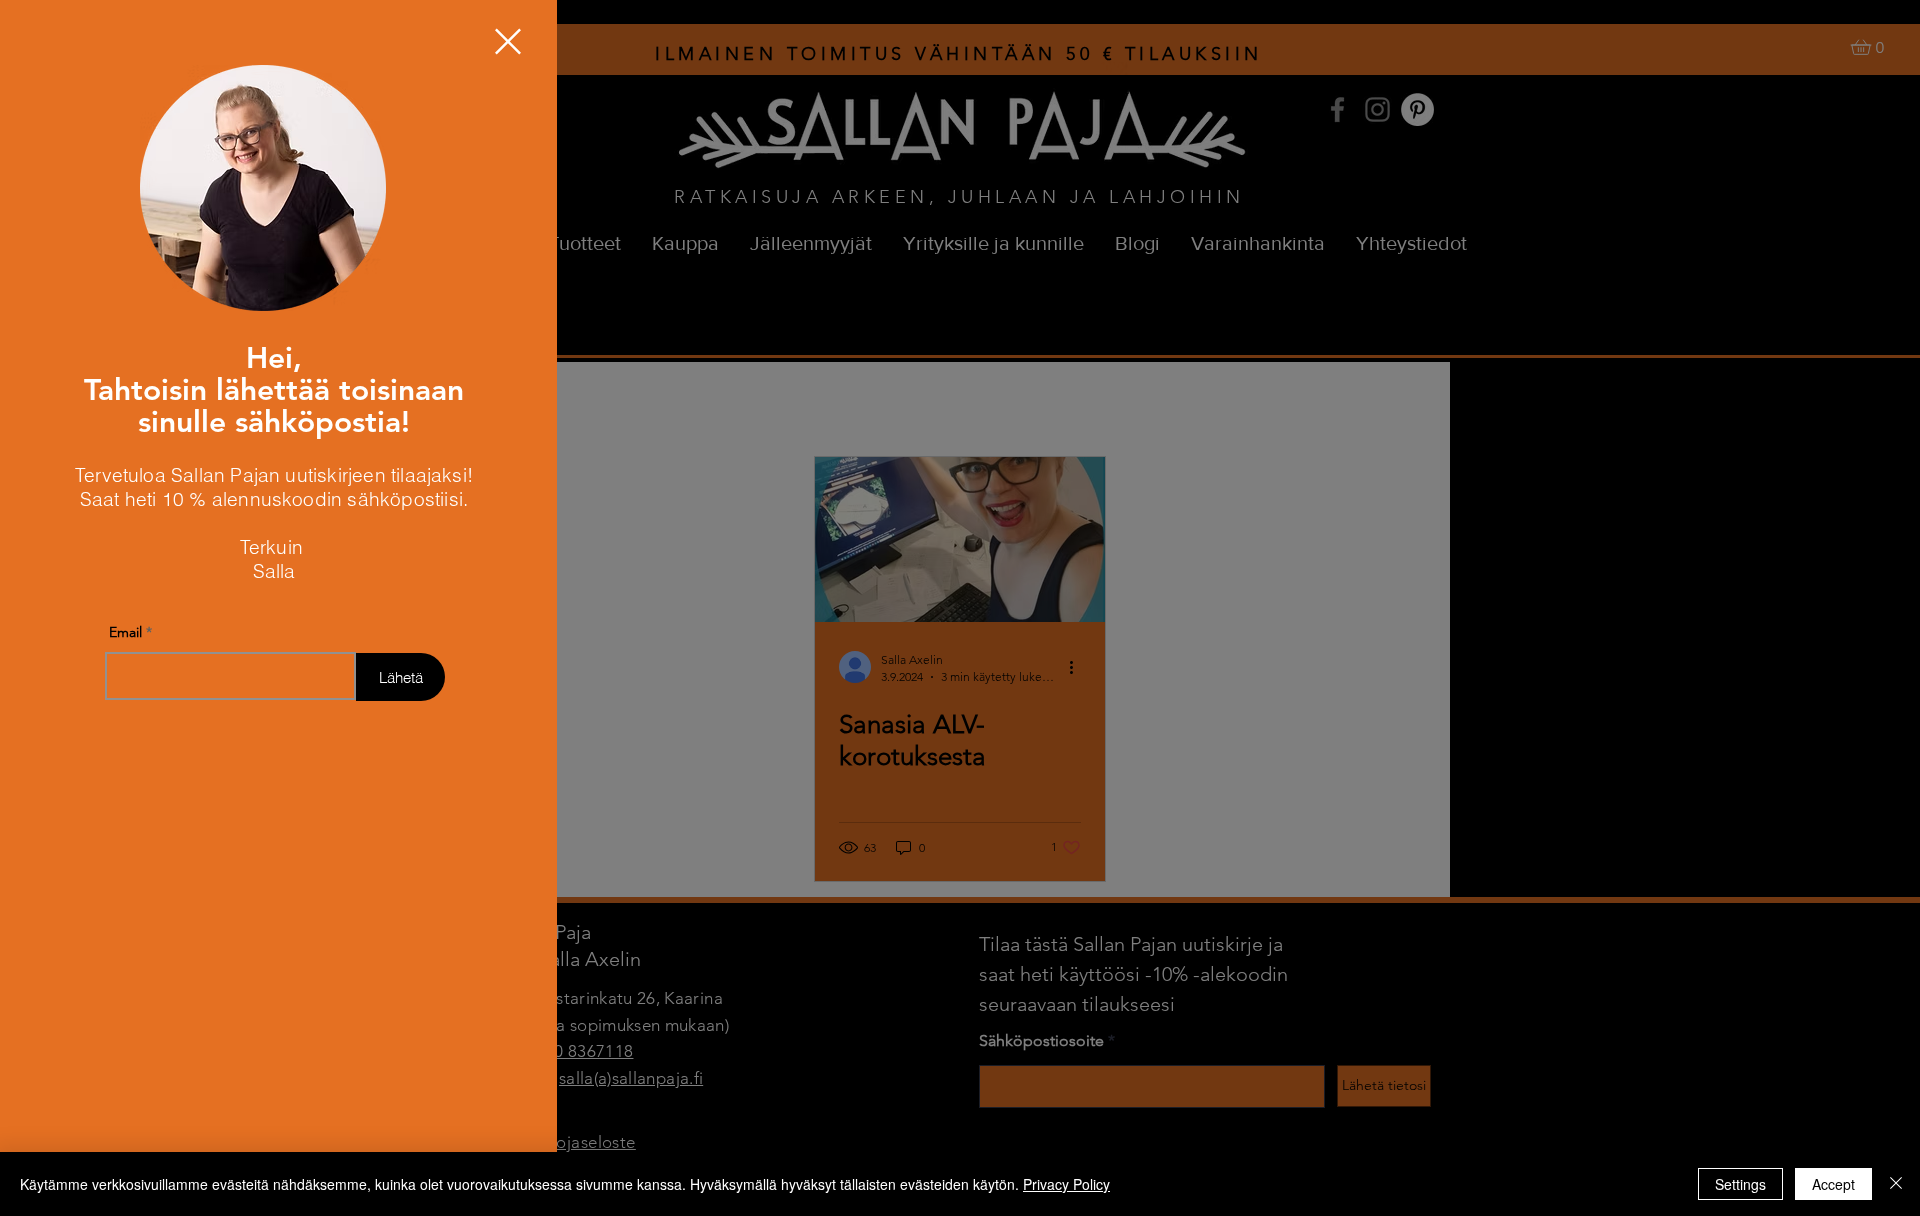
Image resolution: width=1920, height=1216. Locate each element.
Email (125, 632)
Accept (1833, 1184)
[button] (508, 41)
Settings (1740, 1184)
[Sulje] (1896, 1184)
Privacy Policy (1066, 1184)
